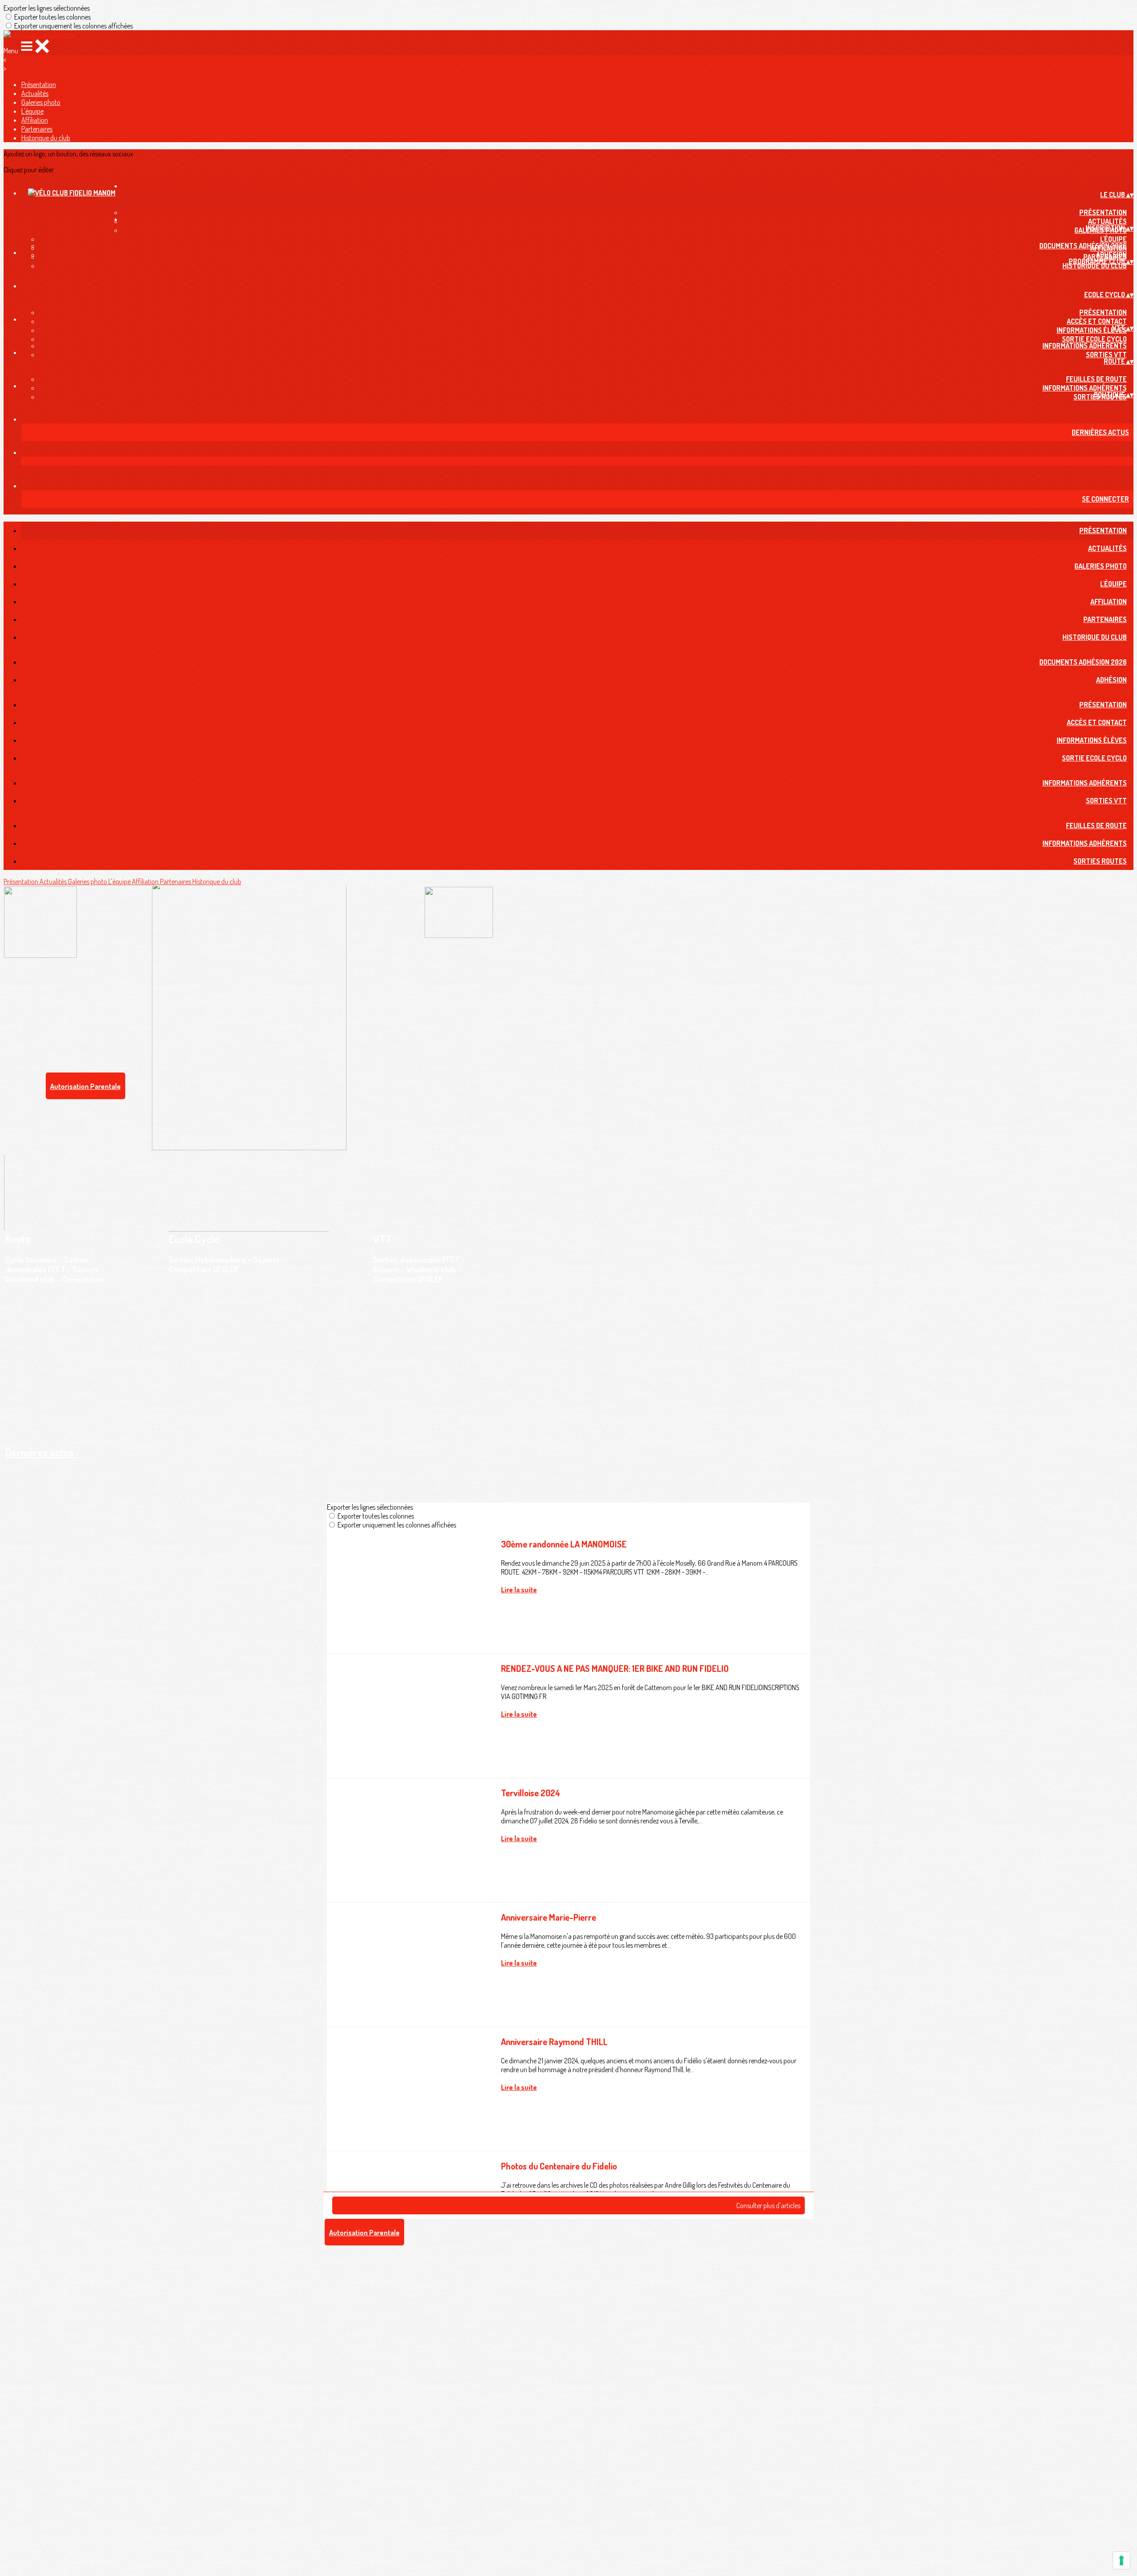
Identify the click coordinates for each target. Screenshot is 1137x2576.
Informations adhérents (1085, 388)
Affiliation (35, 120)
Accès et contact (1097, 321)
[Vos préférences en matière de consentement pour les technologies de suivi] (1121, 2560)
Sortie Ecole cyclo (1094, 339)
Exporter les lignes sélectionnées (47, 8)
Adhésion (1111, 255)
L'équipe (32, 111)
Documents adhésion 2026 (1083, 246)
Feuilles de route (1096, 379)
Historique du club (46, 138)
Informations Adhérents (1085, 346)
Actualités (35, 93)
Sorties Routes (1100, 861)
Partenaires (37, 129)
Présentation (39, 84)
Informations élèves (1092, 330)
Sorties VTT (1106, 355)
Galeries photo (41, 102)
